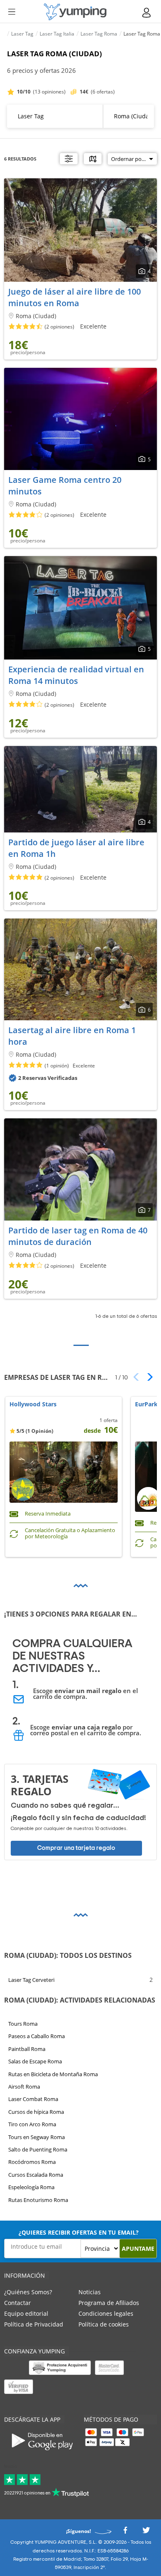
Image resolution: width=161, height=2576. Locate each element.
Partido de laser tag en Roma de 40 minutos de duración (78, 1236)
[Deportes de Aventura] (75, 12)
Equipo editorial (26, 2313)
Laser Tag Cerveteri (31, 1980)
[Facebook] (125, 2532)
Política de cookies (104, 2324)
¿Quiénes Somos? (28, 2292)
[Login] (147, 13)
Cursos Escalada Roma (36, 2175)
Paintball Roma (27, 2049)
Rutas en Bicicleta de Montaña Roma (53, 2074)
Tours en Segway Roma (37, 2137)
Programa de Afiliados (109, 2303)
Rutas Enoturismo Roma (38, 2200)
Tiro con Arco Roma (32, 2124)
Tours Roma (23, 2024)
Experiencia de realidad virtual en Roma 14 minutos (76, 675)
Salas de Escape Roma (35, 2061)
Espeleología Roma (31, 2187)
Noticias (90, 2292)
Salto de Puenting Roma (38, 2149)
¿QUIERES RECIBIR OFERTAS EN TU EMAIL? (79, 2232)
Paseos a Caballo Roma (37, 2036)
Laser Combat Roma (33, 2099)
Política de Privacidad (34, 2324)
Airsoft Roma (24, 2087)
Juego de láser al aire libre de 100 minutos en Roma (75, 297)
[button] (147, 1377)
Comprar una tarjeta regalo (76, 1848)
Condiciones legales (106, 2313)
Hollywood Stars (33, 1404)
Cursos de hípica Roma (36, 2112)
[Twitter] (146, 2532)
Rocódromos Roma (32, 2162)
